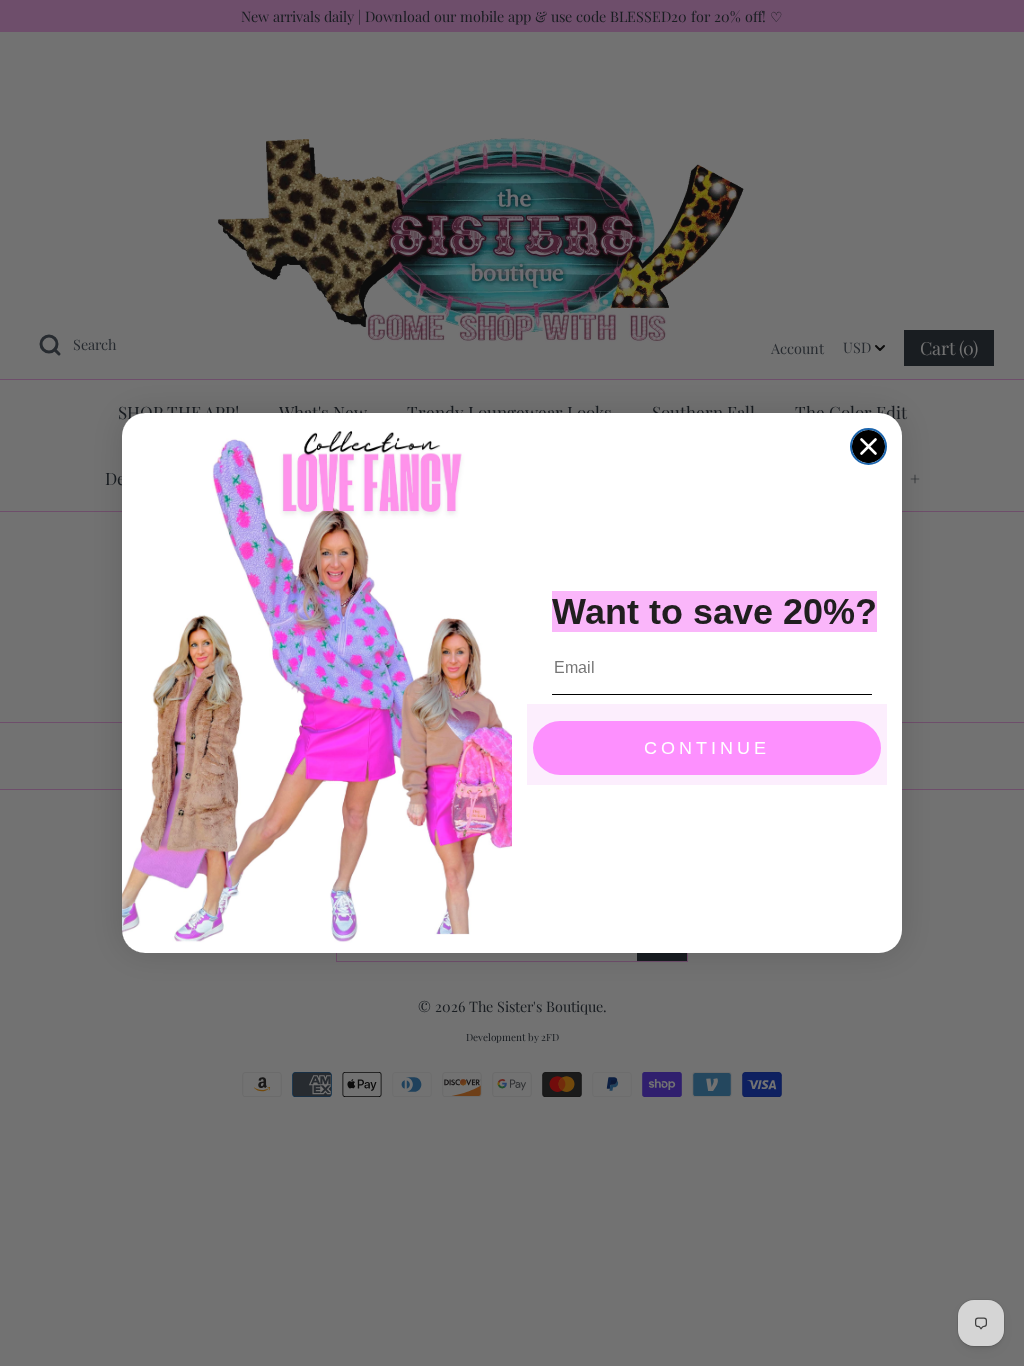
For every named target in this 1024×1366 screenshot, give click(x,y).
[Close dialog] (868, 446)
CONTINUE (707, 748)
